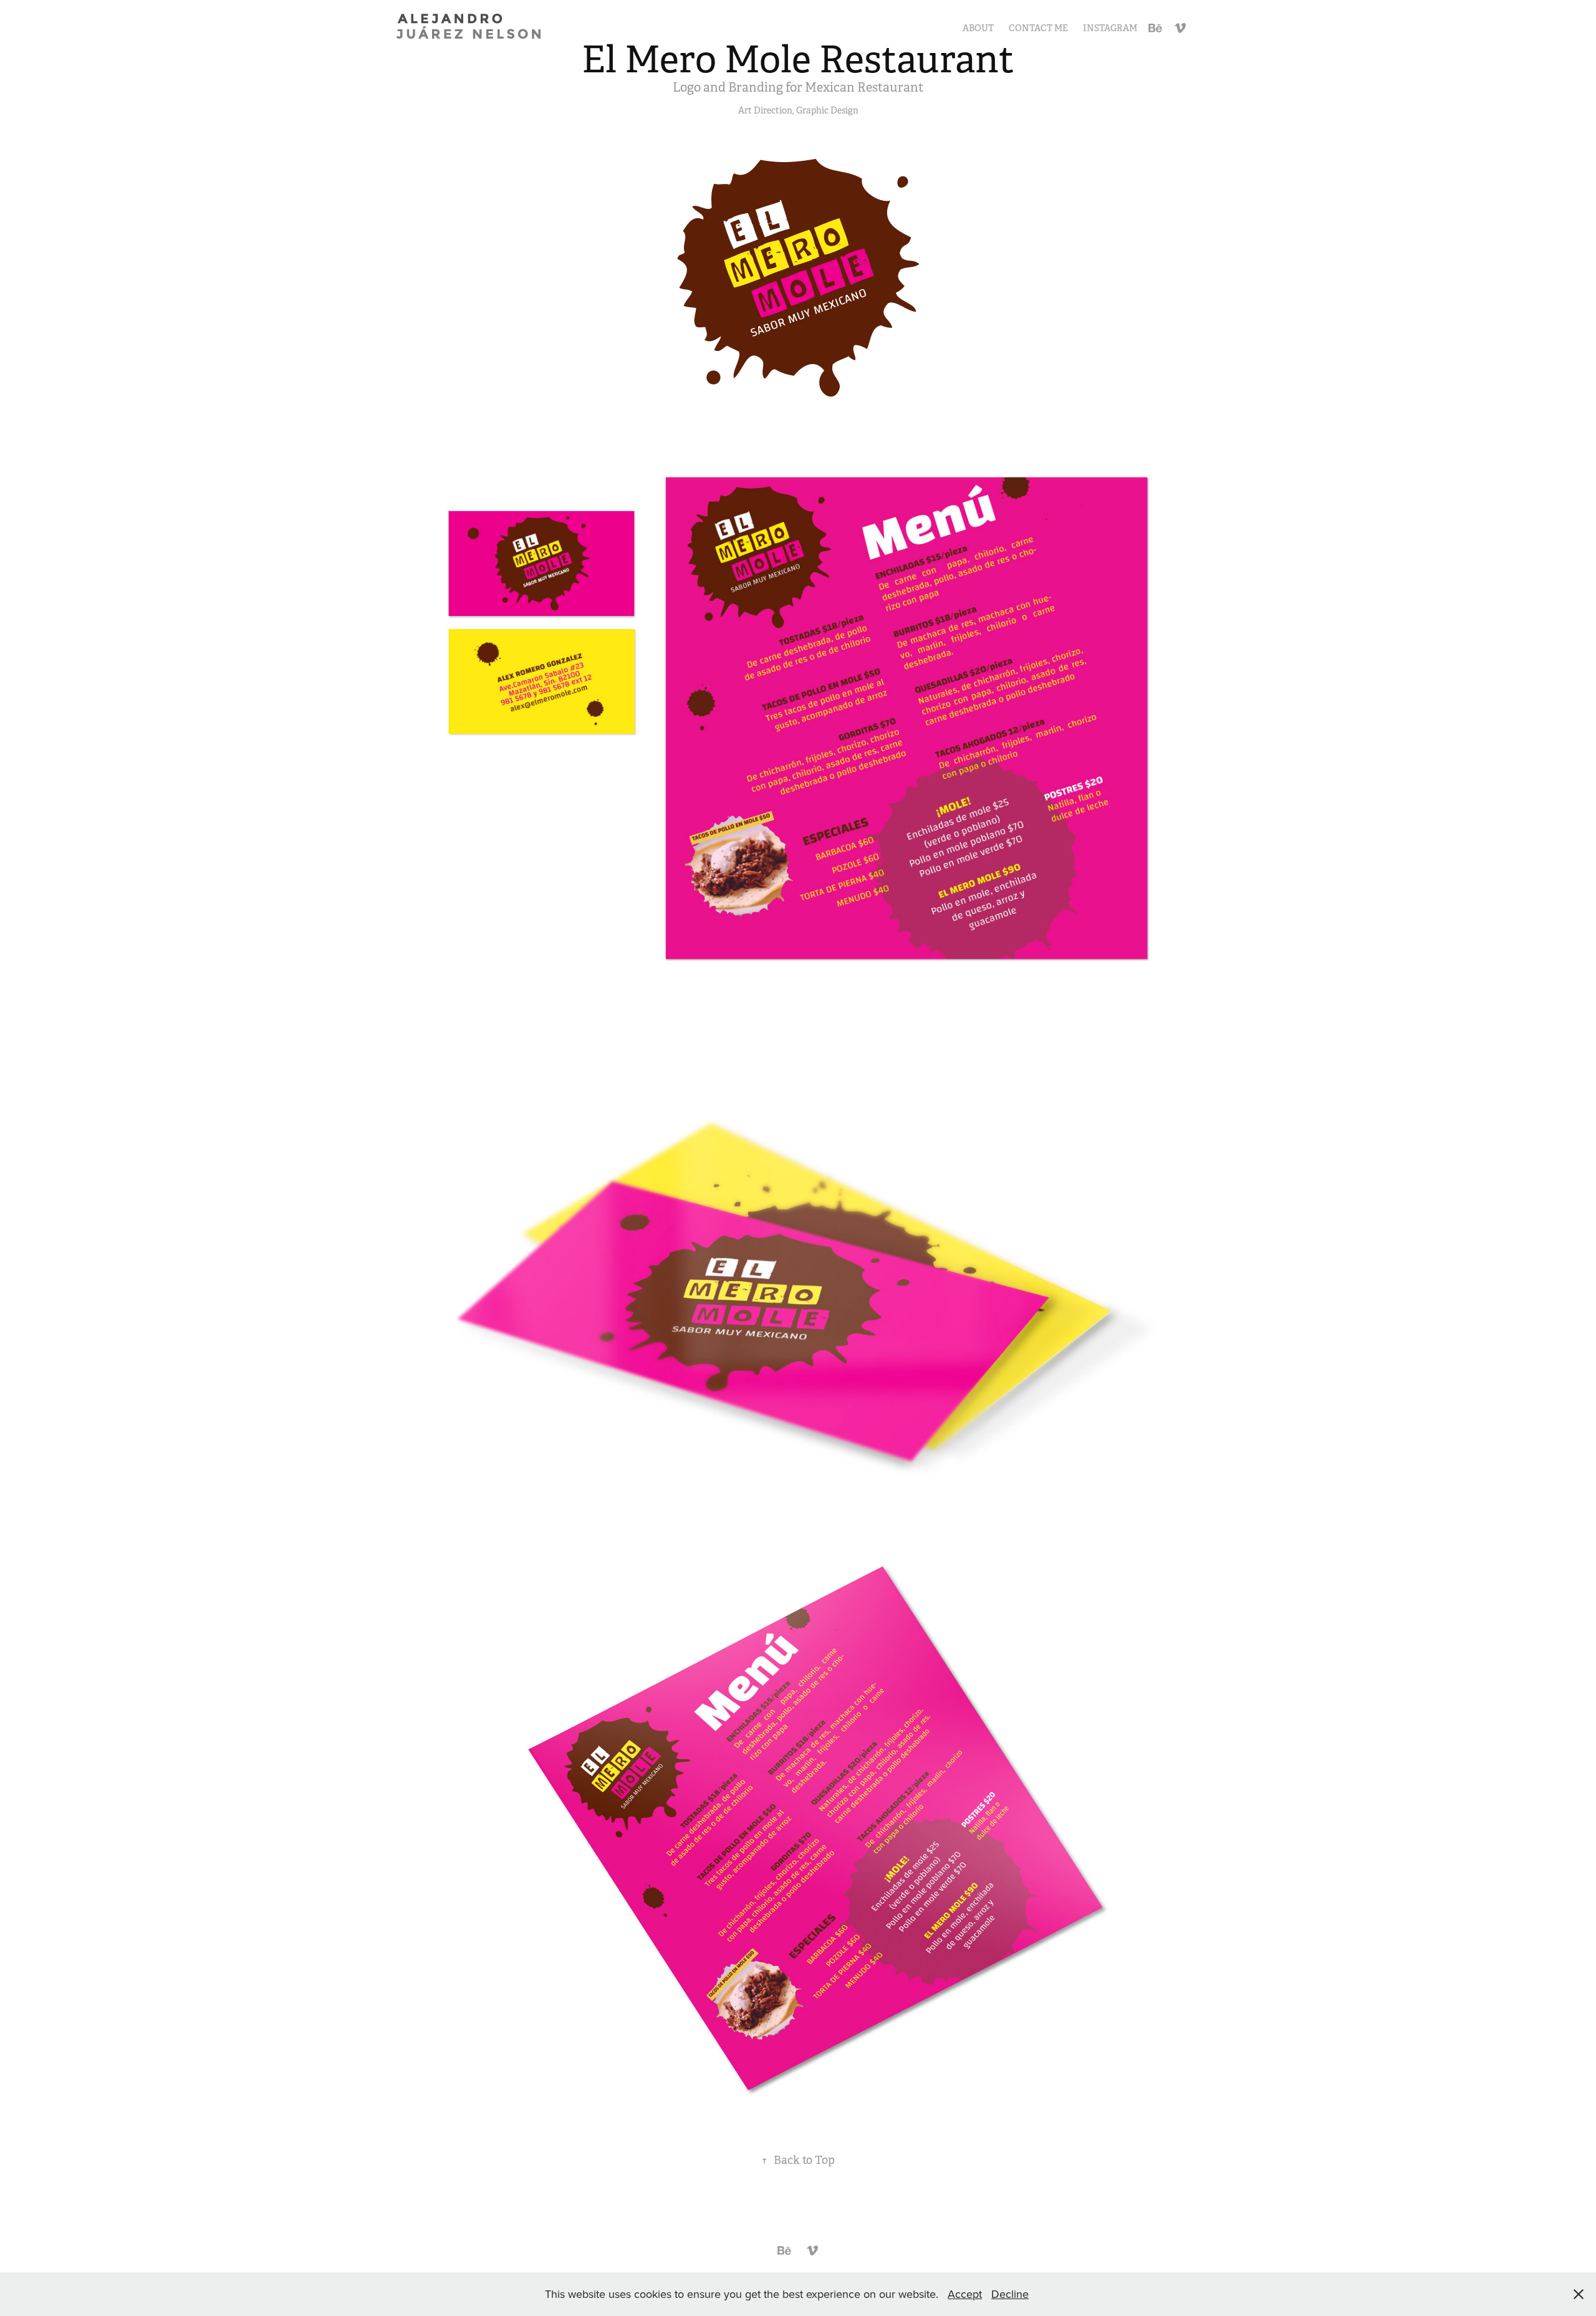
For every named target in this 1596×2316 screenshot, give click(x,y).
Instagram (1110, 28)
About (978, 28)
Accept (965, 2294)
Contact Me (1038, 28)
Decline (1010, 2294)
